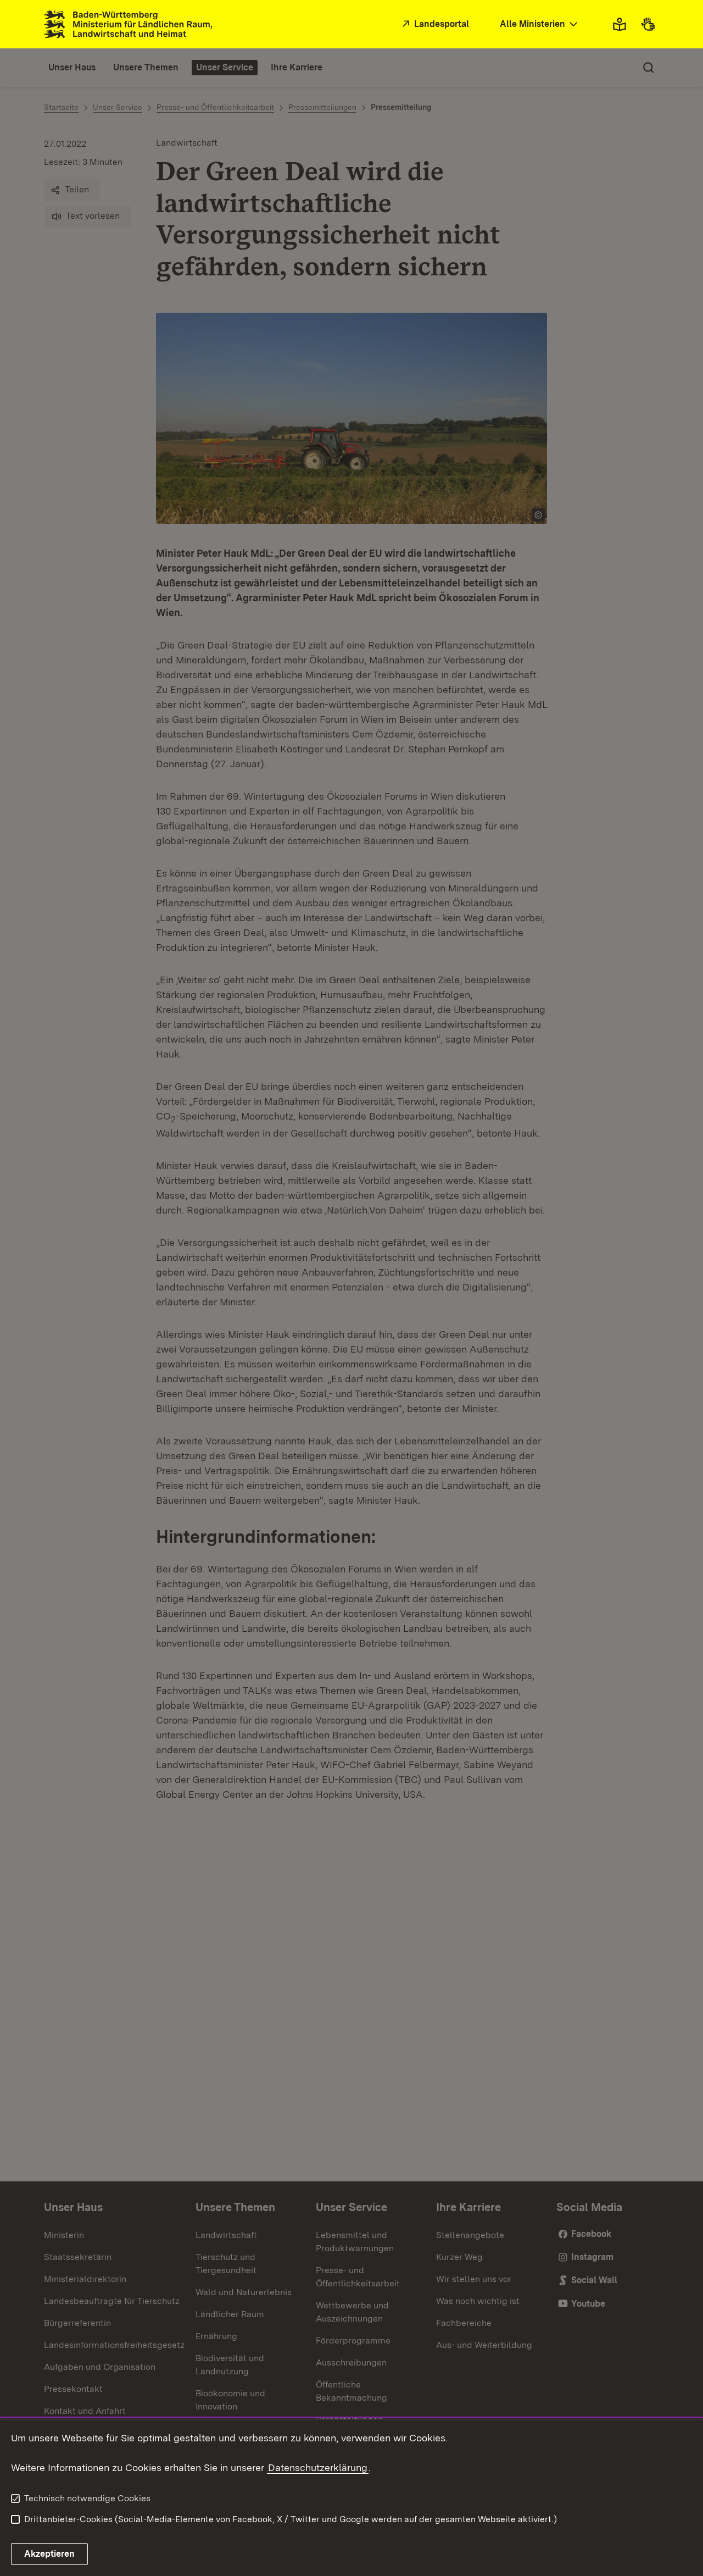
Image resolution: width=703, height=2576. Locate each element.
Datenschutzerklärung (318, 2467)
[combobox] (540, 24)
